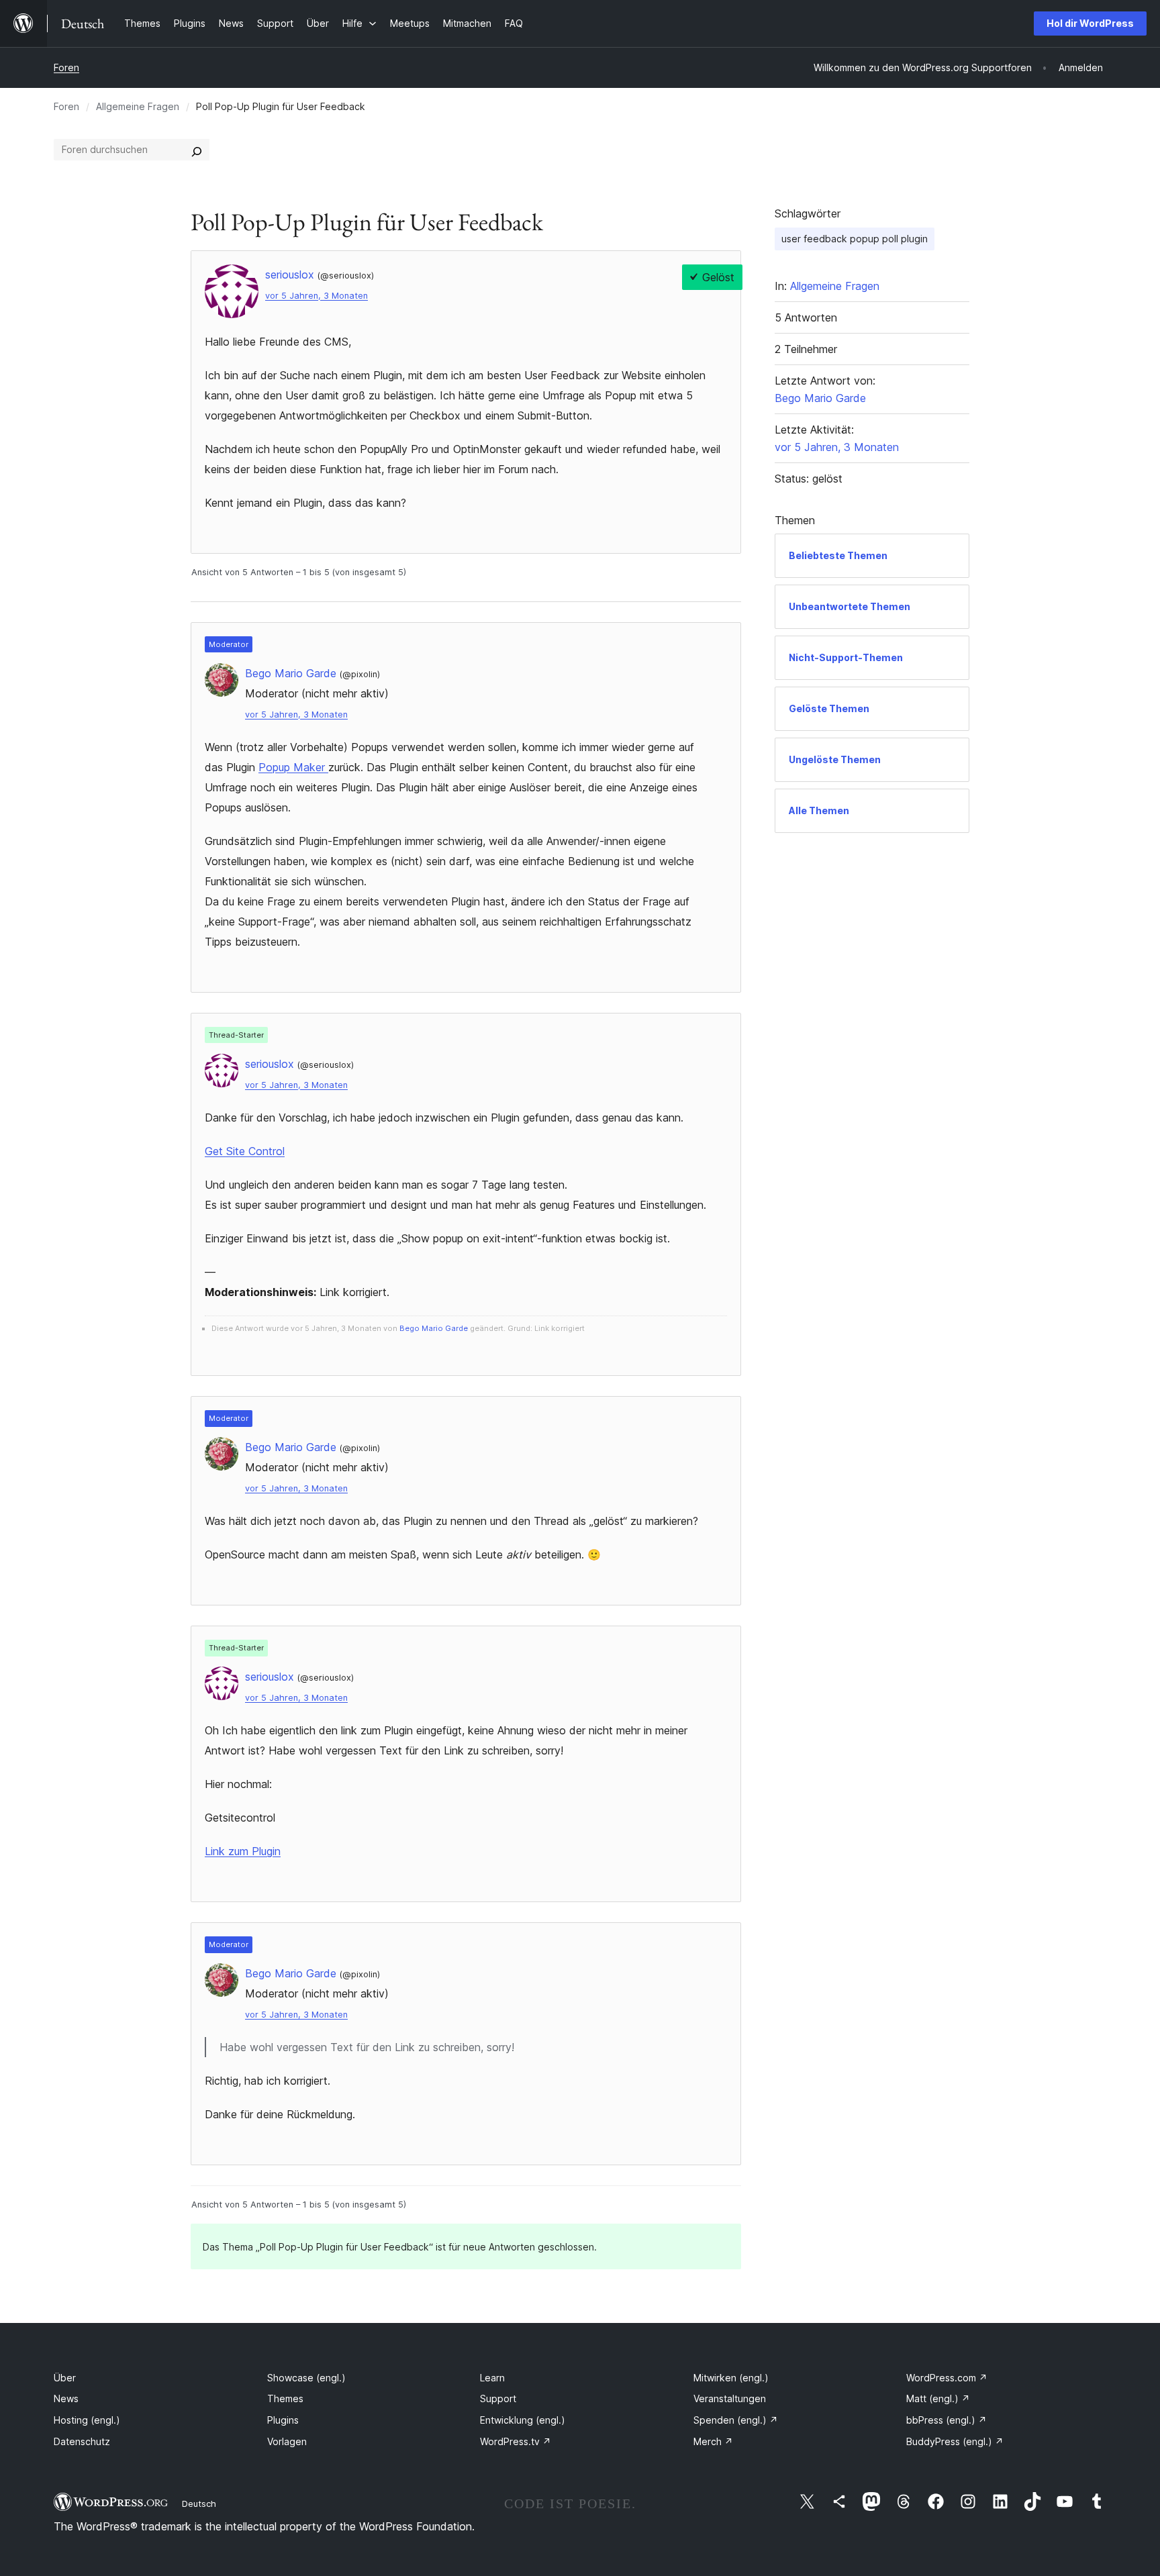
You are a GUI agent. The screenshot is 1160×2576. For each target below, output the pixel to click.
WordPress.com (947, 2378)
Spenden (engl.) (736, 2420)
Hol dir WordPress (1090, 23)
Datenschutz (82, 2441)
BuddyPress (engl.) (955, 2441)
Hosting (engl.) (87, 2420)
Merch (713, 2441)
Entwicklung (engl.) (523, 2420)
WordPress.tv (516, 2441)
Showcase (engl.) (306, 2378)
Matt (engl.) (938, 2398)
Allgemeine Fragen (138, 106)
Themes (285, 2398)
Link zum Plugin (243, 1851)
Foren (66, 67)
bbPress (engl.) (947, 2420)
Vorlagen (287, 2441)
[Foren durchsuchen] (197, 150)
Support (498, 2398)
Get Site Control (245, 1151)
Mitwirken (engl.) (731, 2378)
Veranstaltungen (730, 2398)
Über (65, 2378)
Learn (492, 2378)
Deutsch (199, 2504)
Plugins (283, 2420)
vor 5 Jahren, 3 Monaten (317, 296)
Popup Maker (293, 767)
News (66, 2398)
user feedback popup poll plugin (855, 239)
